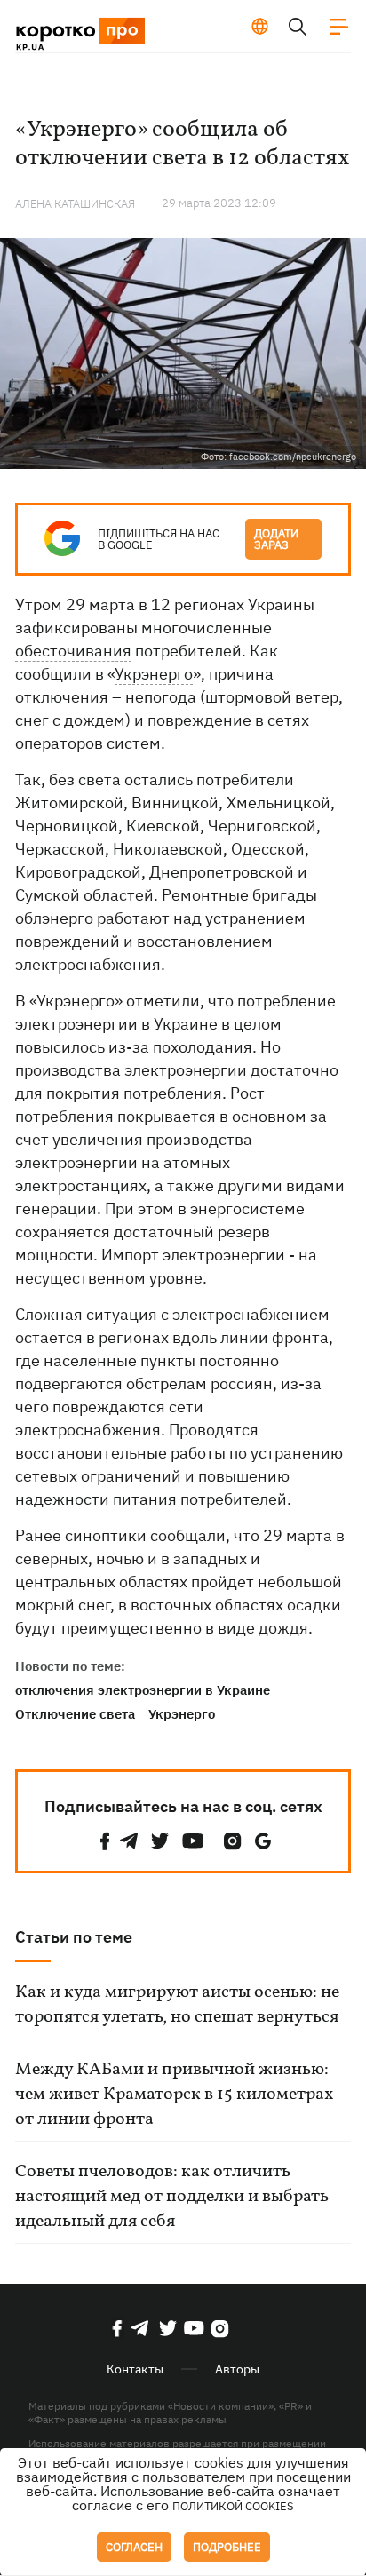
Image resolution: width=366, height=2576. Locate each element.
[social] (105, 1841)
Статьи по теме (74, 1937)
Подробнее (227, 2547)
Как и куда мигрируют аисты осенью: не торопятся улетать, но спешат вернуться (177, 2005)
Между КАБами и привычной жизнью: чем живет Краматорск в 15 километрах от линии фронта (174, 2095)
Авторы (237, 2369)
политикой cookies (233, 2506)
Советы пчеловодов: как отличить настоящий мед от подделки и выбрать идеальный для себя (172, 2197)
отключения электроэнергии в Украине (143, 1690)
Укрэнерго (154, 674)
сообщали (188, 1535)
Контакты (135, 2369)
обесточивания (73, 651)
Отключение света (75, 1714)
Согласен (134, 2547)
